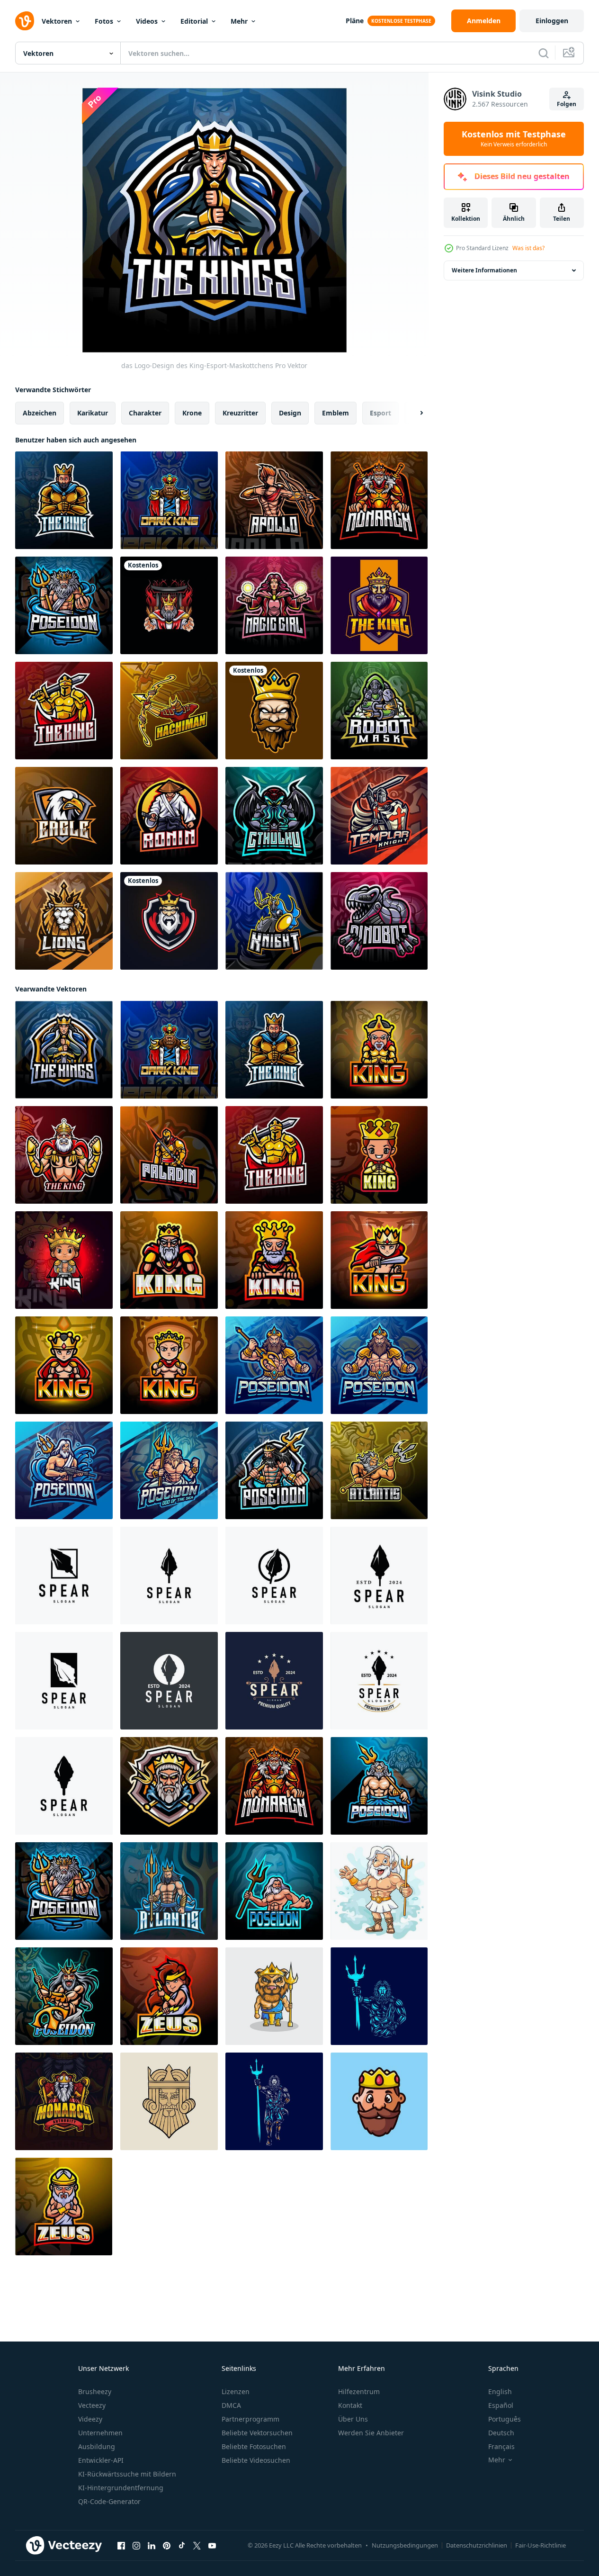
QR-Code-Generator (109, 2501)
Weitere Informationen (484, 270)
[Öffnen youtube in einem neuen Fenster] (212, 2546)
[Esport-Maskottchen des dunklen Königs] (169, 500)
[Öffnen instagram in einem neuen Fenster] (136, 2546)
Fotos (104, 21)
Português (505, 2419)
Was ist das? (528, 248)
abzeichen (40, 413)
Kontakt (350, 2405)
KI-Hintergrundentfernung (121, 2488)
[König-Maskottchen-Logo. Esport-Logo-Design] (379, 605)
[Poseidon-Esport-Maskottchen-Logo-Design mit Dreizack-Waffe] (64, 605)
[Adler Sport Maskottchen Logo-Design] (64, 816)
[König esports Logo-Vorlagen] (169, 921)
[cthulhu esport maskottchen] (274, 816)
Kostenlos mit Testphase (514, 139)
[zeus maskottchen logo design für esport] (64, 2101)
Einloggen (552, 21)
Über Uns (353, 2419)
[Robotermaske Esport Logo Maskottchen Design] (379, 711)
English (500, 2391)
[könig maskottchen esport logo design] (379, 500)
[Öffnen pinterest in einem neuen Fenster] (167, 2546)
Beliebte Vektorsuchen (257, 2433)
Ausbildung (97, 2446)
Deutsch (501, 2433)
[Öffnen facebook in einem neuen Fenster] (121, 2546)
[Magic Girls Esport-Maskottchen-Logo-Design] (274, 605)
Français (501, 2446)
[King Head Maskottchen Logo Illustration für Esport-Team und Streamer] (274, 711)
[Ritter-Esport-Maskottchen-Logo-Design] (274, 921)
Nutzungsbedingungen (405, 2545)
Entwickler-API (101, 2460)
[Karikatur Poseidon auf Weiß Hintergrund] (379, 1891)
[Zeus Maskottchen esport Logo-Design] (169, 1996)
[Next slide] (413, 413)
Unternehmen (100, 2433)
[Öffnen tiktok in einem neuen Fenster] (182, 2546)
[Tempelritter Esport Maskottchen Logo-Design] (379, 816)
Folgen (567, 104)
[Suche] (544, 53)
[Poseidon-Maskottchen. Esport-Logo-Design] (169, 1786)
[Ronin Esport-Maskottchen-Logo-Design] (169, 816)
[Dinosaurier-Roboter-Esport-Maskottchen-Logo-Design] (379, 921)
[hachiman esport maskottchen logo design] (169, 711)
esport (380, 413)
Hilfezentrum (359, 2391)
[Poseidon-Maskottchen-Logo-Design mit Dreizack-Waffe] (379, 1470)
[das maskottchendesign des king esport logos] (379, 1050)
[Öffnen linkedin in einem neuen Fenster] (152, 2546)
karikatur (93, 413)
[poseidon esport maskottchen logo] (274, 1470)
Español (501, 2405)
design (290, 413)
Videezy (90, 2419)
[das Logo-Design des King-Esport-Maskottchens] (64, 500)
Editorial (194, 21)
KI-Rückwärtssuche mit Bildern (127, 2474)
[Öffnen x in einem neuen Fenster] (197, 2546)
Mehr (239, 21)
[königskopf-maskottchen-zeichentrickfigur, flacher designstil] (379, 2101)
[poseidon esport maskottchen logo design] (274, 1365)
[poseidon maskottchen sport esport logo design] (274, 1891)
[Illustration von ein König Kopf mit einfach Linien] (169, 2101)
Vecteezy (92, 2405)
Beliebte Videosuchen (256, 2460)
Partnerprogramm (250, 2419)
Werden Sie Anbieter (371, 2433)
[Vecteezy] (25, 21)
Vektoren (57, 21)
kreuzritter (240, 413)
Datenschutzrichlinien (477, 2545)
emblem (335, 413)
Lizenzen (236, 2391)
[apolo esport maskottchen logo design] (274, 500)
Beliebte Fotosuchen (254, 2446)
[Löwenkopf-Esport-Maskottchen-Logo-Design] (64, 921)
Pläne (355, 21)
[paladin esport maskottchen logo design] (169, 1155)
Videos (147, 21)
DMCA (231, 2405)
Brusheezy (95, 2391)
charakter (145, 413)
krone (192, 413)
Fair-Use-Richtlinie (541, 2545)
